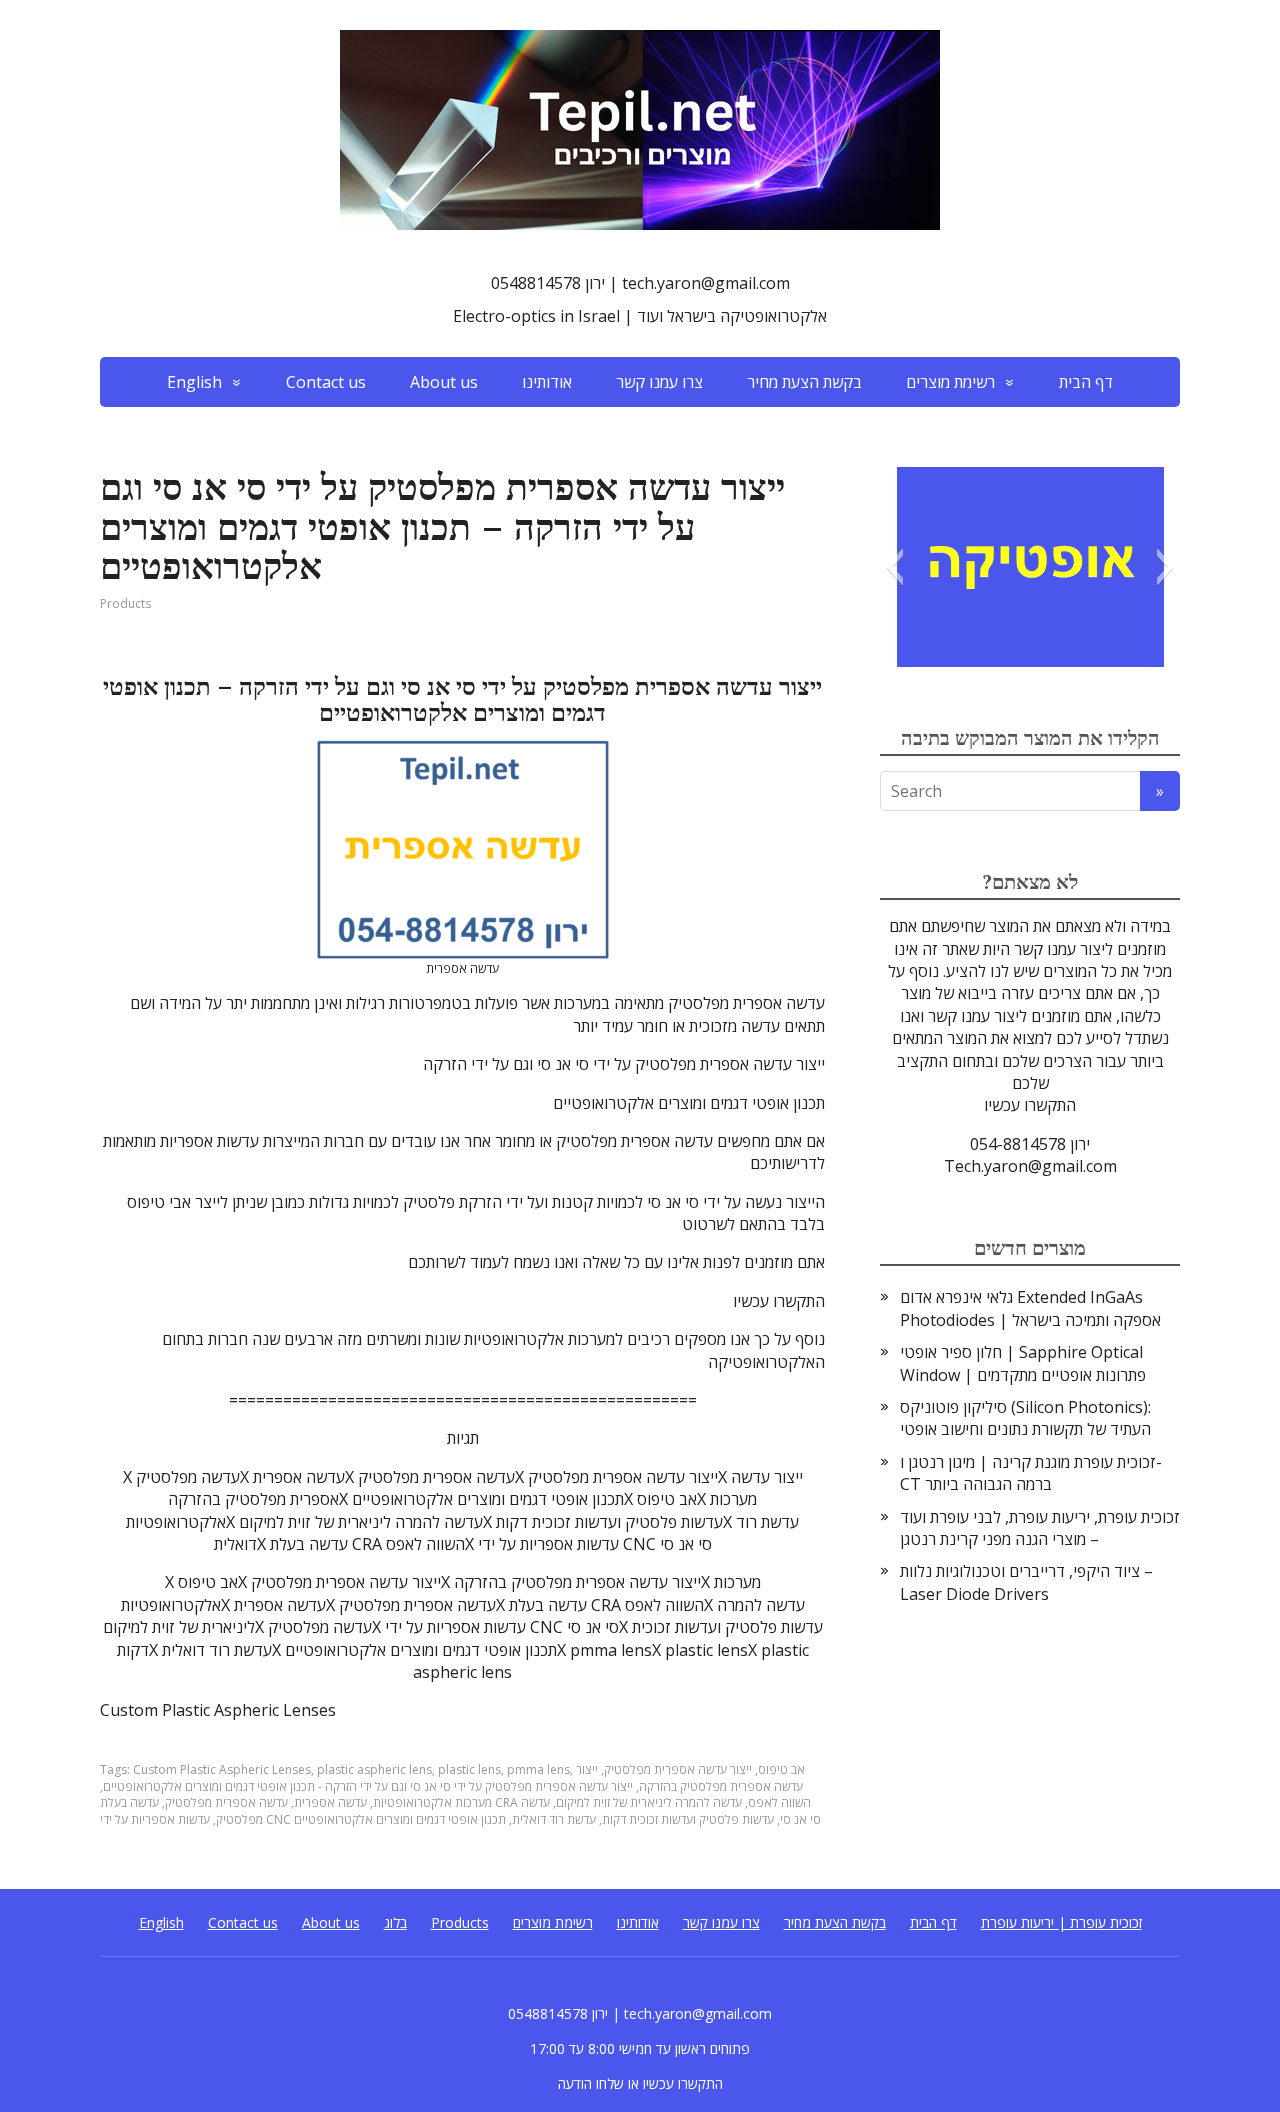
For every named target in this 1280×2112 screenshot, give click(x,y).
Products (125, 603)
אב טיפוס (781, 1769)
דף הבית (1086, 382)
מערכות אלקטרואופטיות (432, 1802)
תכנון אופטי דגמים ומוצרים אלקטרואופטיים (400, 1819)
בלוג (395, 1922)
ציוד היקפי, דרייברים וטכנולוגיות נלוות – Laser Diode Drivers (1026, 1582)
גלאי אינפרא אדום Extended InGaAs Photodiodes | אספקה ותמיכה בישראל (1030, 1308)
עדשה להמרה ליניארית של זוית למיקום (649, 1802)
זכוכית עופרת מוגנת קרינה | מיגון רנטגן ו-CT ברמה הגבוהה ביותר (1031, 1473)
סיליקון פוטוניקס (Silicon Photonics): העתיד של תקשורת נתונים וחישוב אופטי (1025, 1418)
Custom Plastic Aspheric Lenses (222, 1769)
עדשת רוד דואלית (554, 1819)
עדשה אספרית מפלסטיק (226, 1802)
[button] (894, 567)
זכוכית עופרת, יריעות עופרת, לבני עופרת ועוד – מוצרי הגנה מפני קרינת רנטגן (1040, 1528)
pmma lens (538, 1769)
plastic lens (469, 1769)
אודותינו (547, 382)
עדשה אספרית (330, 1802)
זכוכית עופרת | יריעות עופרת (1061, 1922)
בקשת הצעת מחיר (804, 382)
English (194, 382)
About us (444, 382)
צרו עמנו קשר (659, 382)
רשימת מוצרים (950, 382)
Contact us (326, 382)
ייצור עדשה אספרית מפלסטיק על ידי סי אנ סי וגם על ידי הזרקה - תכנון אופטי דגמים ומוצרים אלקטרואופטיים (368, 1786)
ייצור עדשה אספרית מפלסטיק (678, 1769)
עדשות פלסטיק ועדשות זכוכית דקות (688, 1819)
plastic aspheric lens (374, 1769)
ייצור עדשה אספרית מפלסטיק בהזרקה (689, 1778)
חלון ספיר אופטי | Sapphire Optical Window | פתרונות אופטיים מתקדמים (1023, 1363)
